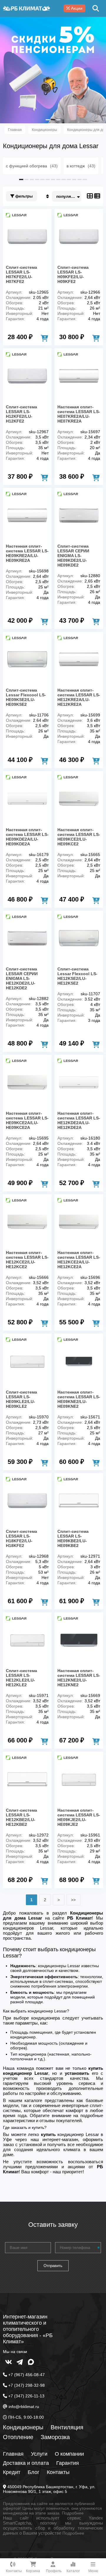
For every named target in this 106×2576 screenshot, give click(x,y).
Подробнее (73, 2513)
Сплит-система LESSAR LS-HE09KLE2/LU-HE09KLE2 (21, 1399)
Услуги (39, 2454)
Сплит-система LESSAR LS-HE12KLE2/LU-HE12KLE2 (21, 1678)
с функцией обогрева (32, 166)
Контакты (58, 2472)
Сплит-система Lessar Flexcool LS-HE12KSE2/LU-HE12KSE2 (77, 976)
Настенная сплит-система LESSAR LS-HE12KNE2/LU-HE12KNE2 (79, 1678)
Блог (34, 2472)
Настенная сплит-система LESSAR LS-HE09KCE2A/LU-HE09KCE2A (27, 1120)
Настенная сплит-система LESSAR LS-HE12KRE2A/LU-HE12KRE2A (79, 697)
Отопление (18, 2437)
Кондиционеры (23, 2427)
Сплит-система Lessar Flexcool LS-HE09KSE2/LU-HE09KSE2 (26, 697)
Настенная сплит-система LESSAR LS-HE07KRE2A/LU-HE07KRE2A (79, 414)
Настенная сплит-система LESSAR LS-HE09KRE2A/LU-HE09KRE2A (27, 553)
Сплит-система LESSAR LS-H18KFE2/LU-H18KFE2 (21, 1538)
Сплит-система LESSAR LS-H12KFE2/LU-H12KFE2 (21, 414)
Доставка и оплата (26, 2463)
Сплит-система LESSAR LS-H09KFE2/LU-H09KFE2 (73, 274)
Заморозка (55, 2437)
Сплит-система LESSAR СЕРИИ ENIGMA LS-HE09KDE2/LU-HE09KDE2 (73, 556)
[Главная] (26, 8)
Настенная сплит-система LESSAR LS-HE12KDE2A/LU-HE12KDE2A (79, 1120)
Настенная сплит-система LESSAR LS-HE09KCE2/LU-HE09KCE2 (79, 837)
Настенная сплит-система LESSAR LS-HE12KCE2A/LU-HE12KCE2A (79, 1260)
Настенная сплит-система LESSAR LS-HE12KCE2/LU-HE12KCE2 (27, 1260)
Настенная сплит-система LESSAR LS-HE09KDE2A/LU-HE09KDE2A (27, 837)
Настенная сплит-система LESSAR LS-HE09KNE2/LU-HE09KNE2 (79, 1399)
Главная (13, 2454)
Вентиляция (67, 2427)
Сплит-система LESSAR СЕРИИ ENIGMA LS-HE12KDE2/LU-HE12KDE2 (22, 978)
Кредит (12, 2472)
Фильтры (23, 196)
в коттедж (81, 166)
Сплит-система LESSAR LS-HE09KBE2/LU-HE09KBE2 (73, 1538)
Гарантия (68, 2463)
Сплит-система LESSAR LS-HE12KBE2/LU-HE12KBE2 (21, 1817)
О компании (69, 2454)
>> (73, 1900)
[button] (48, 120)
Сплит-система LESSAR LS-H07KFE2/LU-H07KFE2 (21, 274)
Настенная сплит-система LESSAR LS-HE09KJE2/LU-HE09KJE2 (79, 1817)
